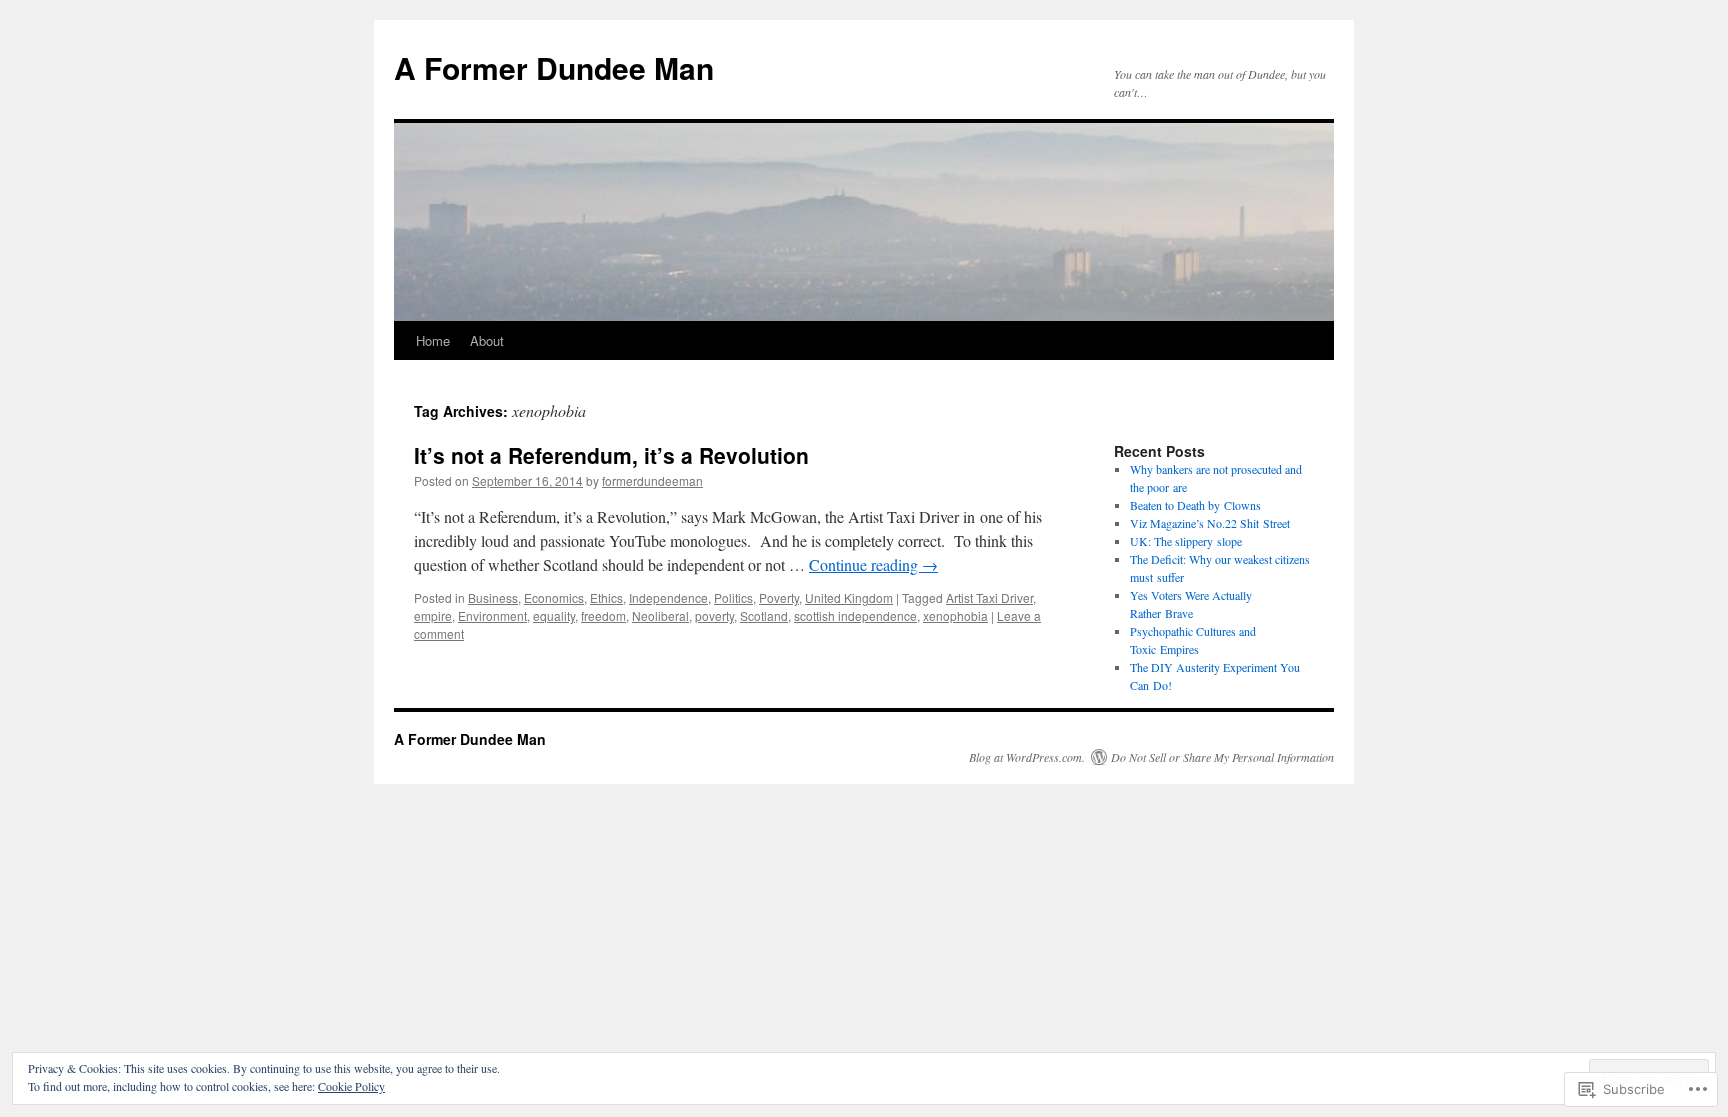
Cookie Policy (351, 1086)
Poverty (779, 597)
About (487, 340)
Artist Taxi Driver (989, 597)
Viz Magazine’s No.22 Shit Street (1210, 523)
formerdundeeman (652, 480)
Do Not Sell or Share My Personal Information (1222, 757)
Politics (733, 597)
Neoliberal (660, 615)
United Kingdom (849, 597)
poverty (714, 615)
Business (493, 597)
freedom (603, 615)
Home (433, 340)
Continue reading (873, 564)
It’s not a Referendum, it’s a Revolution (611, 455)
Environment (492, 615)
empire (433, 615)
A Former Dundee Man (554, 67)
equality (554, 615)
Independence (668, 597)
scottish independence (855, 615)
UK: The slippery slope (1186, 541)
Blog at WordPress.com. (1027, 757)
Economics (554, 597)
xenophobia (955, 615)
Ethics (606, 597)
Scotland (764, 615)
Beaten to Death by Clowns (1195, 505)
